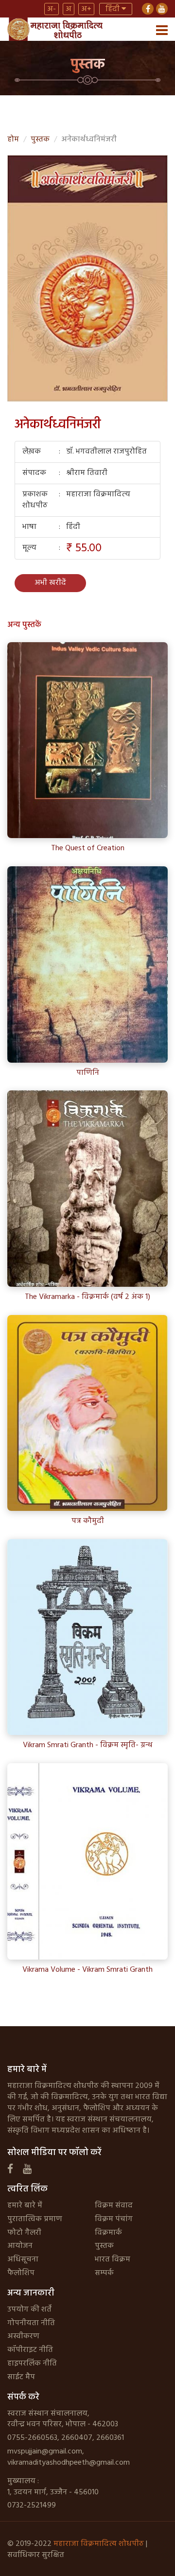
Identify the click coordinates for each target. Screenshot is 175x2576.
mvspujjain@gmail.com (45, 2452)
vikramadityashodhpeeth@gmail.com (69, 2463)
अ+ (86, 9)
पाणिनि (88, 1073)
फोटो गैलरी (24, 2233)
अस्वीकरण (23, 2336)
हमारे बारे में (25, 2206)
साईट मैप (21, 2377)
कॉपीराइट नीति (30, 2350)
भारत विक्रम (113, 2260)
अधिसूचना (23, 2260)
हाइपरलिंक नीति (32, 2364)
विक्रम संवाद (114, 2206)
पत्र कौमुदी (88, 1521)
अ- (52, 9)
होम (13, 140)
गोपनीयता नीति (31, 2323)
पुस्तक (40, 140)
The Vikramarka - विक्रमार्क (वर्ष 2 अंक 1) (87, 1297)
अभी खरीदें (50, 583)
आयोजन (20, 2246)
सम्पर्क (104, 2273)
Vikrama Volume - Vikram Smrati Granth (87, 1970)
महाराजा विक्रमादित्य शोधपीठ (99, 2544)
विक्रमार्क (108, 2233)
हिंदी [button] (114, 9)
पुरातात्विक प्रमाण (35, 2219)
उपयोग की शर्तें (29, 2310)
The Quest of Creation (88, 849)
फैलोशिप (21, 2273)
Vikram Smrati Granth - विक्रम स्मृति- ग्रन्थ (88, 1745)
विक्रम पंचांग (114, 2219)
